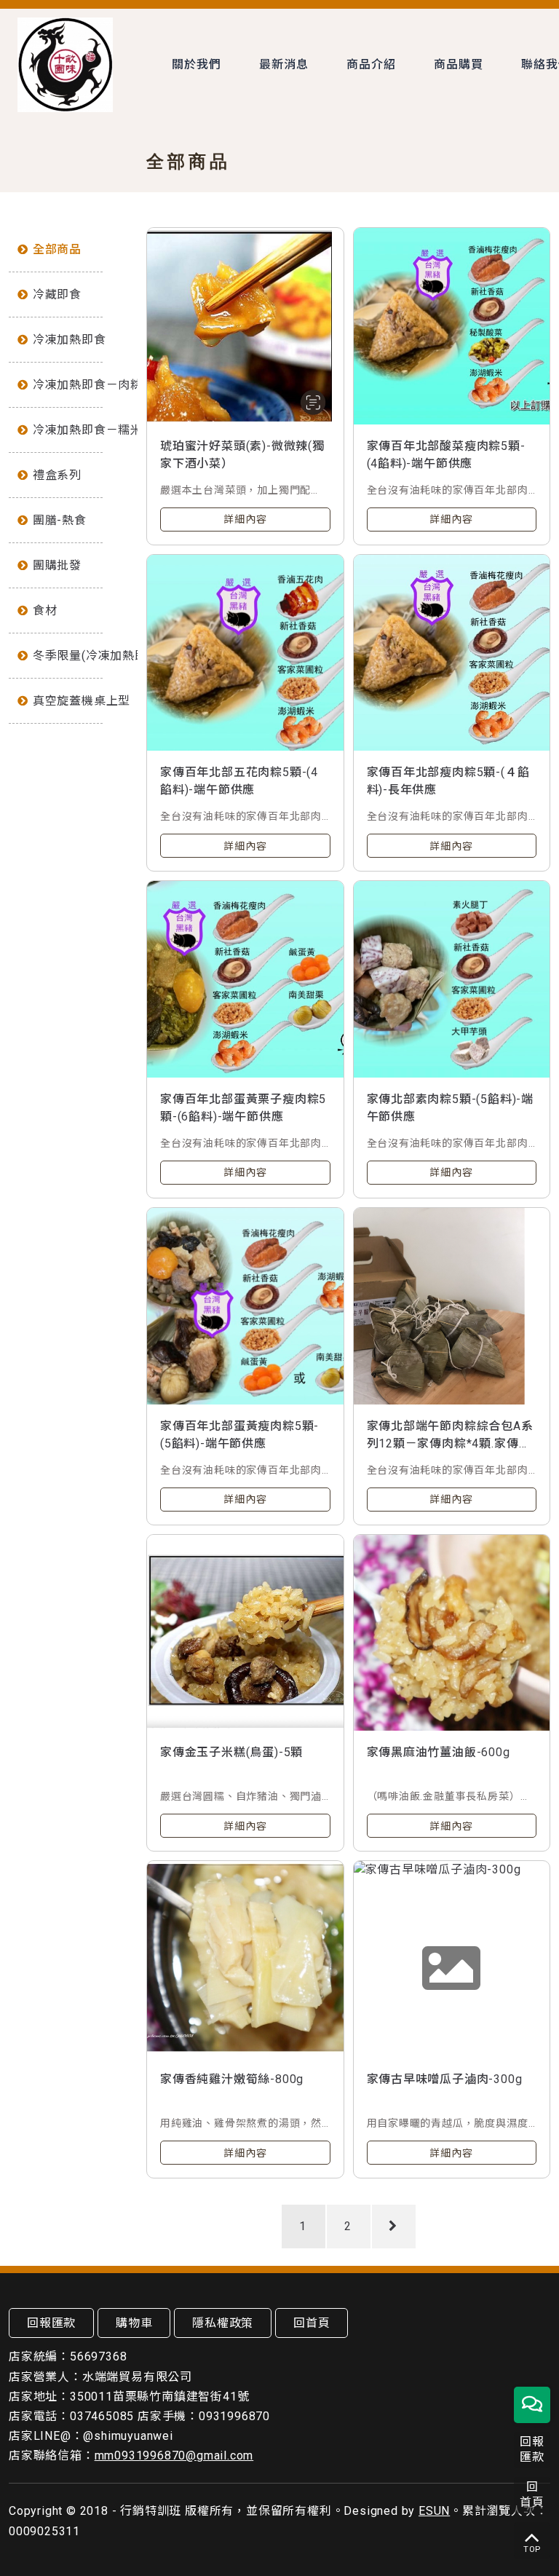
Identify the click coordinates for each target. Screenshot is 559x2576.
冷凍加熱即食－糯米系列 (68, 430)
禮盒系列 (57, 475)
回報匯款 (51, 2323)
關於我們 (196, 64)
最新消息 (284, 64)
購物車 (134, 2323)
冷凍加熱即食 (68, 340)
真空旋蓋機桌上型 (68, 701)
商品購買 (458, 64)
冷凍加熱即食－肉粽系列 (68, 385)
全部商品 (57, 249)
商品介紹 (371, 64)
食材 (45, 611)
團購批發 (57, 565)
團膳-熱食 (60, 520)
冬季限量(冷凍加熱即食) (68, 656)
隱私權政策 (223, 2323)
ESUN (434, 2511)
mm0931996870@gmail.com (174, 2456)
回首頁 (312, 2323)
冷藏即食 (57, 295)
